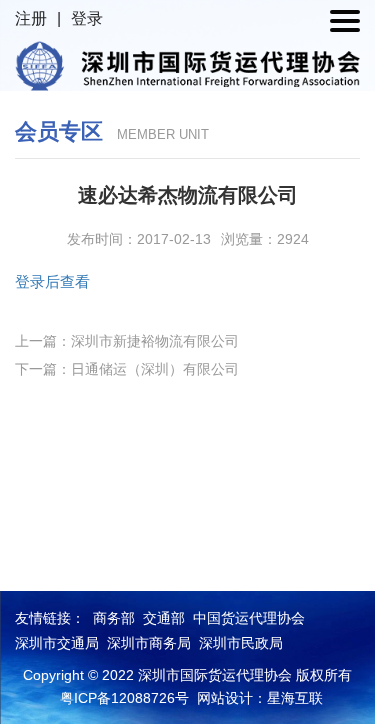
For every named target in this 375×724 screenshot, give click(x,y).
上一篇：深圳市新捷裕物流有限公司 (127, 341)
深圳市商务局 (149, 643)
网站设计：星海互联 (260, 698)
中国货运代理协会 (249, 618)
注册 (31, 18)
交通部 (164, 618)
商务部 (114, 618)
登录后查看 (52, 281)
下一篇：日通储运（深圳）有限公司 (127, 369)
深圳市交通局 (57, 643)
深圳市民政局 (241, 643)
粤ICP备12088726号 (124, 698)
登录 (87, 18)
